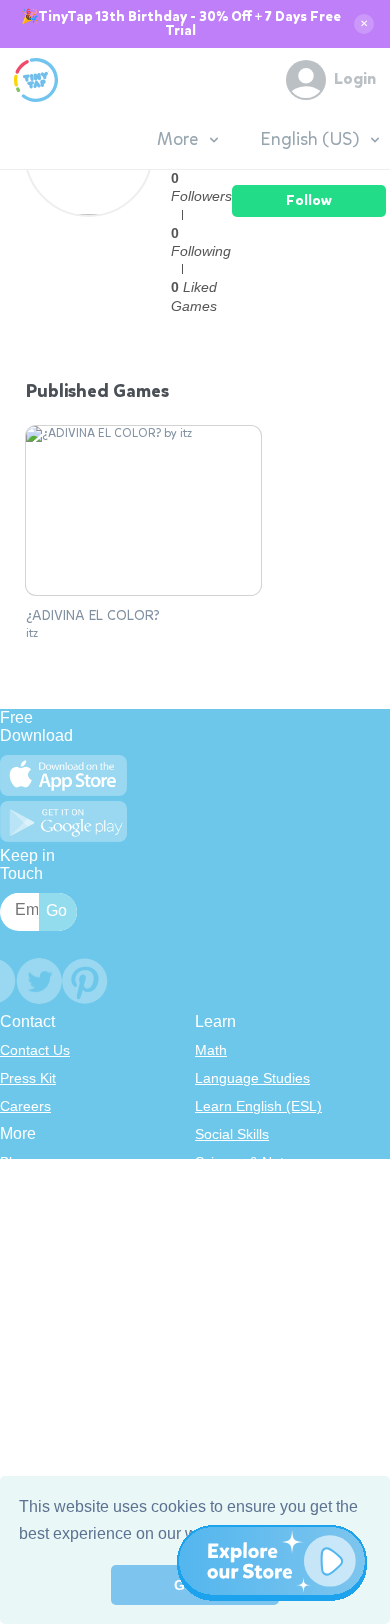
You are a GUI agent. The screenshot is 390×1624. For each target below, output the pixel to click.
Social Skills (232, 1134)
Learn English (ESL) (258, 1106)
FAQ (14, 1218)
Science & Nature (250, 1162)
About (18, 1190)
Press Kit (28, 1078)
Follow (309, 200)
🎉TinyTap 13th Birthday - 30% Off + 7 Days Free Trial (181, 24)
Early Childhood (245, 1190)
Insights (24, 1246)
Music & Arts (234, 1246)
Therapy (221, 1302)
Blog (14, 1162)
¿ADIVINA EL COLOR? (93, 616)
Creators (27, 1274)
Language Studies (252, 1078)
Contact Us (35, 1050)
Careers (25, 1106)
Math (211, 1050)
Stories (217, 1218)
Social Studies (239, 1274)
